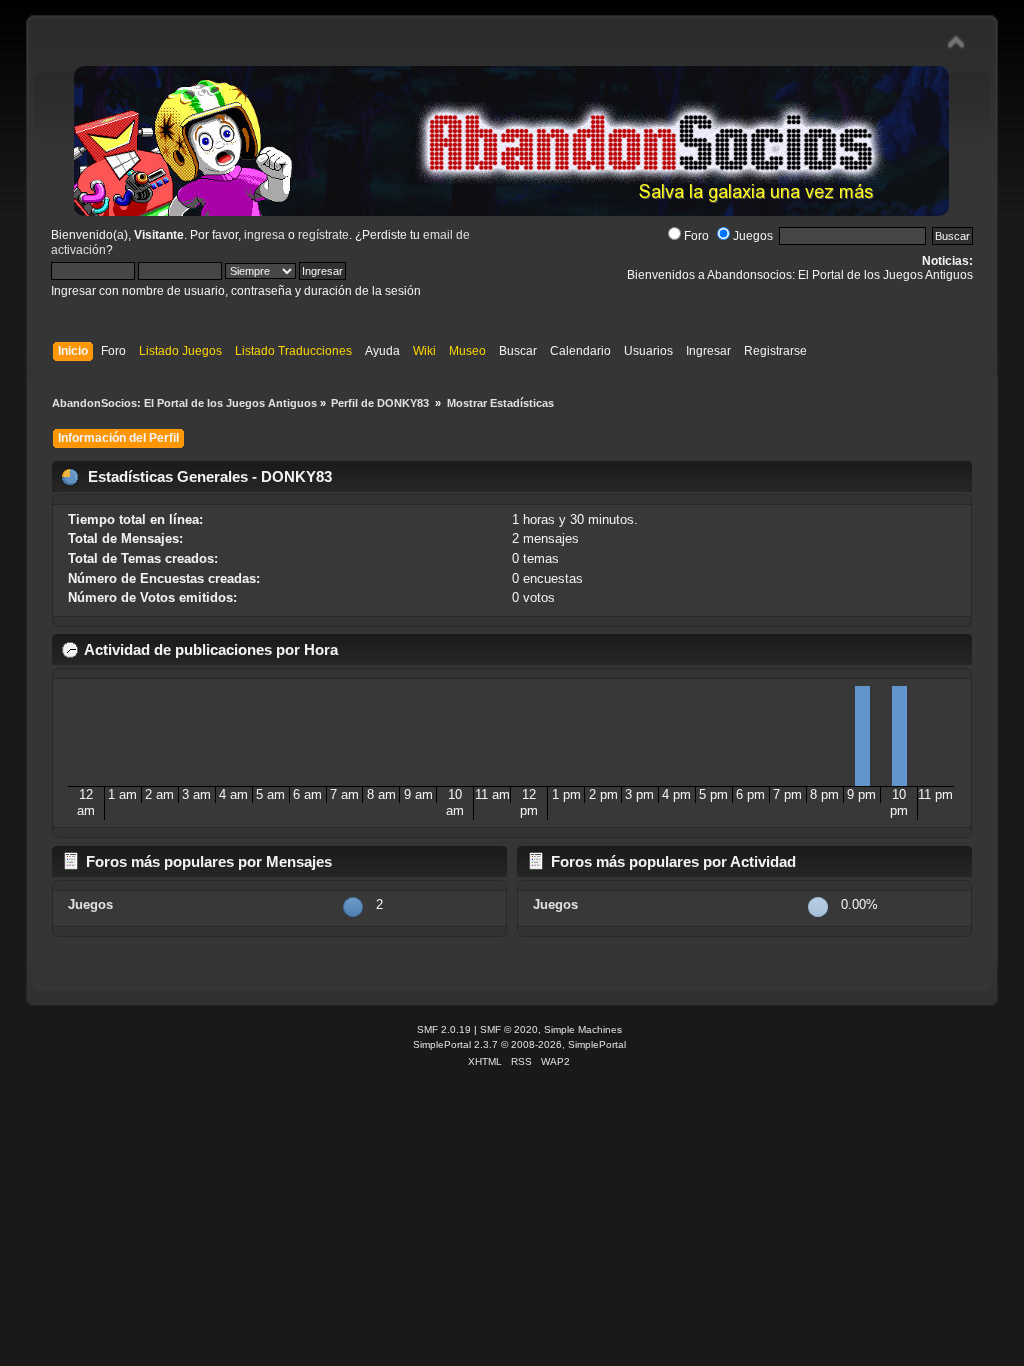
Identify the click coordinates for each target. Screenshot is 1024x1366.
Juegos (753, 236)
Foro (696, 236)
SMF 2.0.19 (444, 1029)
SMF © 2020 (509, 1029)
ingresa (264, 235)
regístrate (323, 235)
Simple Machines (583, 1029)
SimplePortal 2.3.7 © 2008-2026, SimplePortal (519, 1044)
